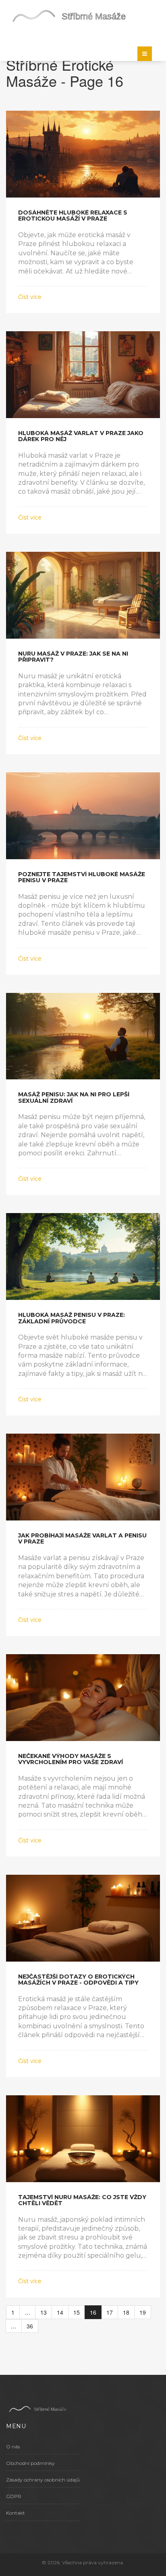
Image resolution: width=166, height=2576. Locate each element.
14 (60, 2312)
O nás (13, 2447)
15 (77, 2312)
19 (143, 2312)
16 (93, 2312)
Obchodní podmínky (30, 2463)
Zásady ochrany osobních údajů (43, 2480)
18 (126, 2312)
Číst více (30, 297)
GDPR (14, 2496)
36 (30, 2326)
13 (44, 2312)
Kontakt (16, 2513)
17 (110, 2312)
